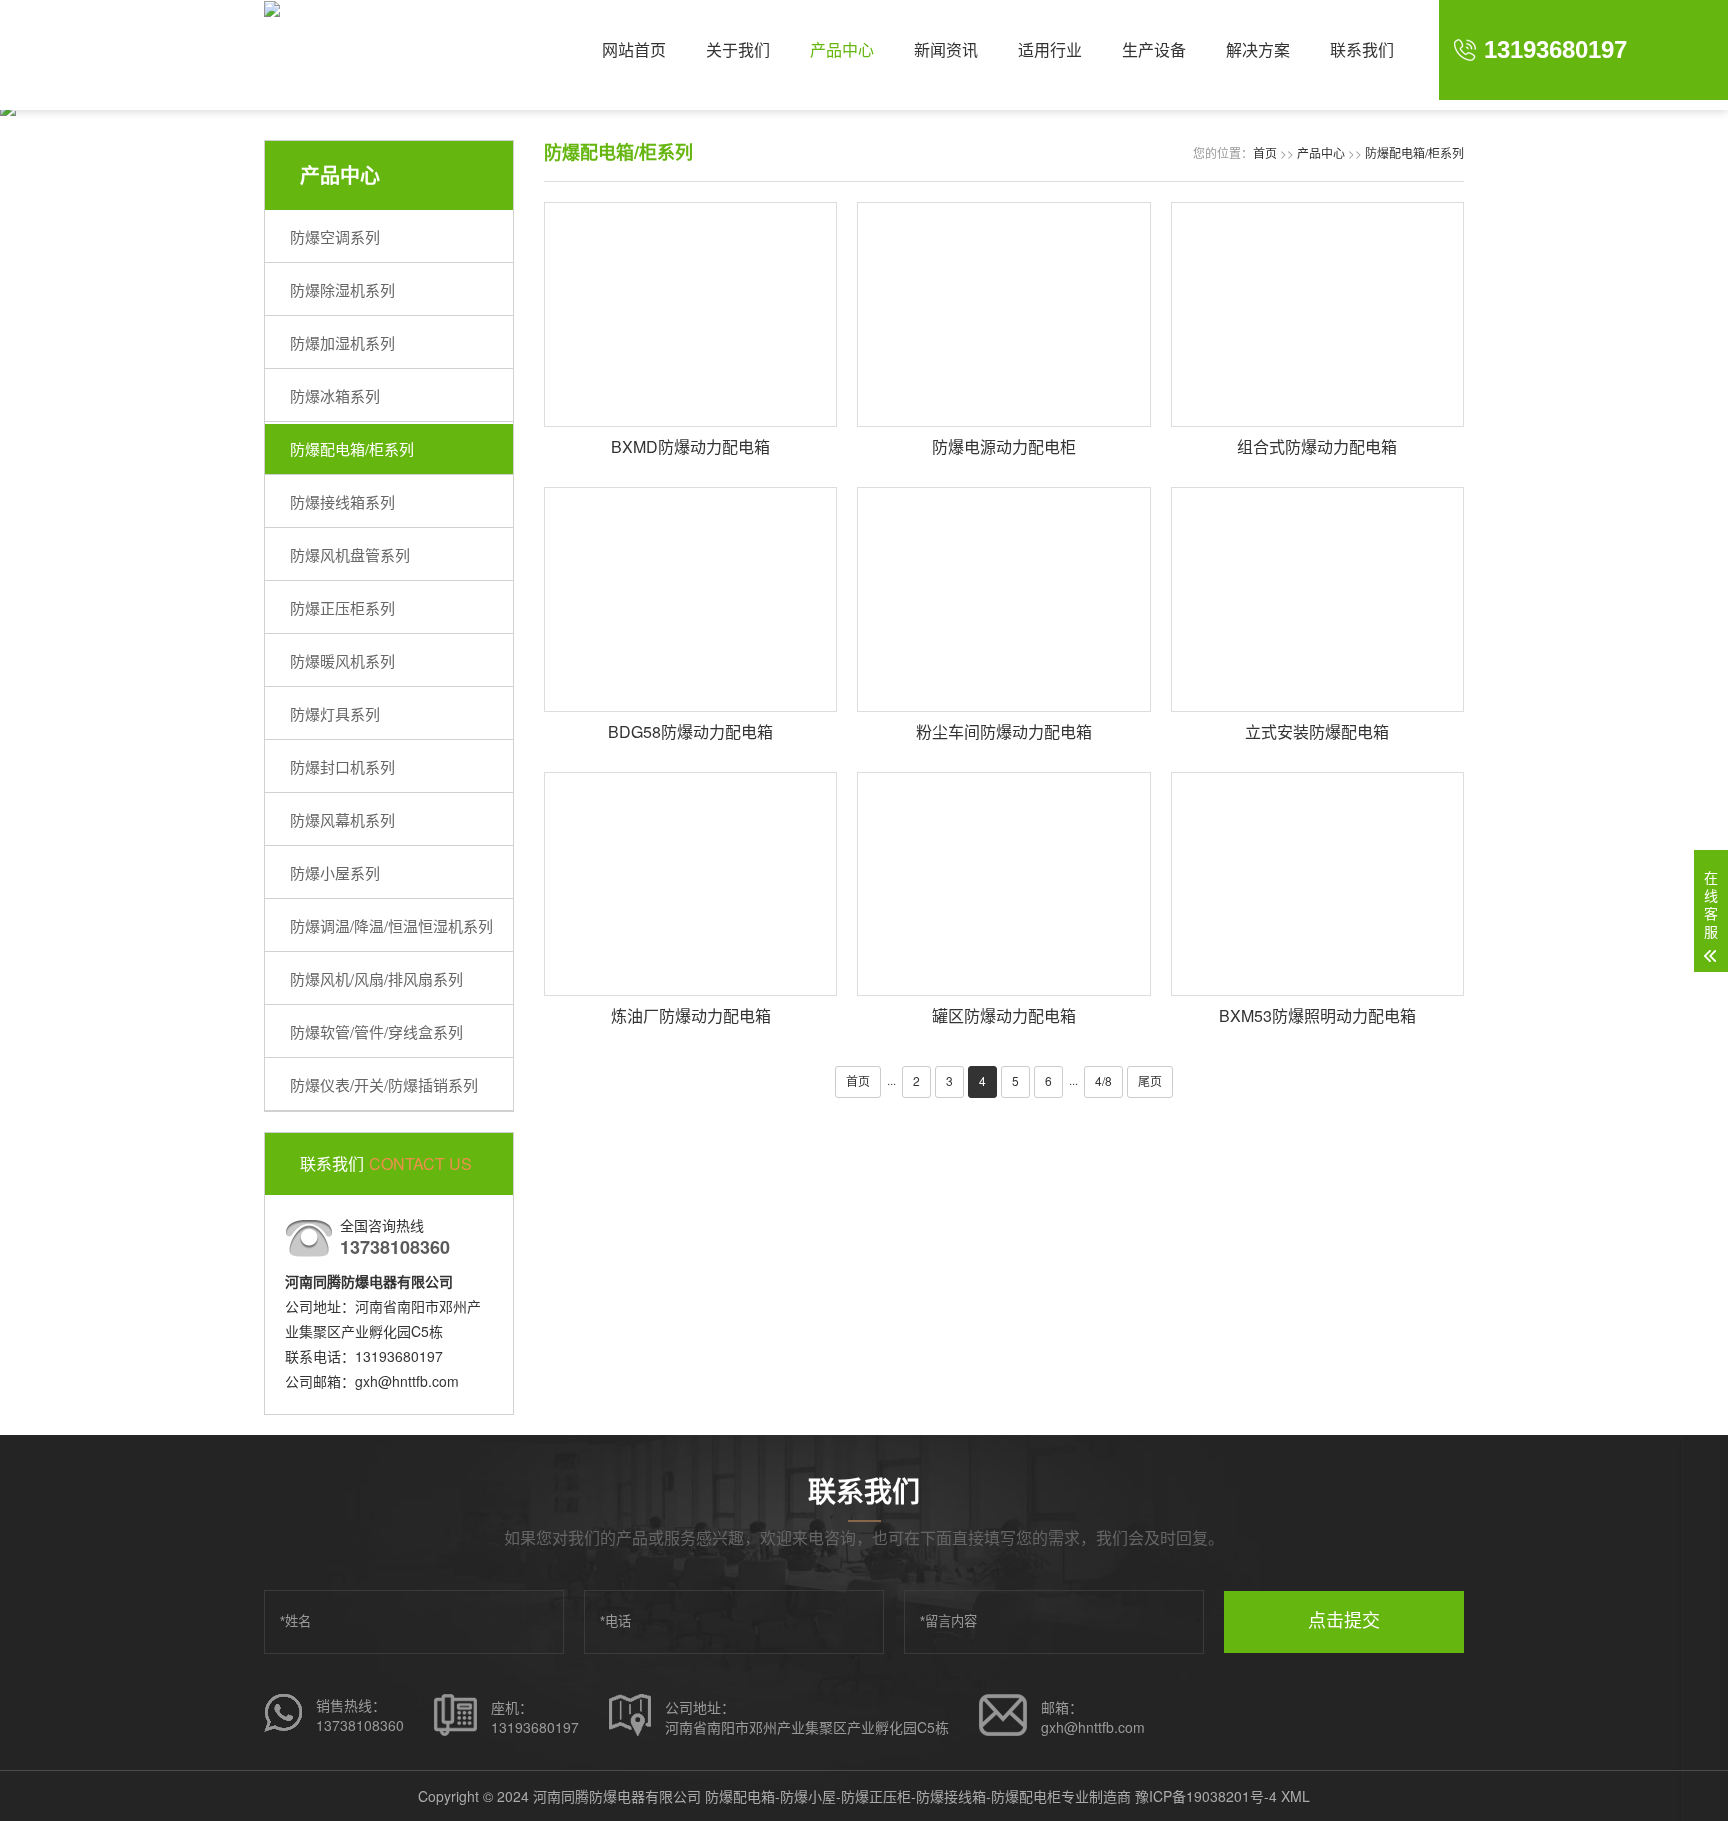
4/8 (1103, 1080)
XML (1295, 1796)
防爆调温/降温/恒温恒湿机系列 (391, 925)
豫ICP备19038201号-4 (1206, 1796)
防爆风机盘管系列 (350, 554)
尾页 (1150, 1080)
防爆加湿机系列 (342, 342)
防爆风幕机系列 (342, 819)
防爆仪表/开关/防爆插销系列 (384, 1084)
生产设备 (1154, 49)
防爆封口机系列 (342, 766)
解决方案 (1258, 49)
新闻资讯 (946, 49)
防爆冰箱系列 (335, 395)
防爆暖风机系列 (342, 660)
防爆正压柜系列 (342, 607)
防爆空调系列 (335, 236)
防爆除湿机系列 (342, 289)
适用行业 (1050, 49)
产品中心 (842, 49)
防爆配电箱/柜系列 (352, 448)
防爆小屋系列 (335, 872)
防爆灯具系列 (335, 713)
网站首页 (634, 49)
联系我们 (1362, 49)
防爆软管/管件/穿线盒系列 (376, 1031)
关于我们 (738, 49)
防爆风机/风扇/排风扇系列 (376, 978)
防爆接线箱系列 (342, 501)
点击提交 (1344, 1621)
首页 (1265, 152)
